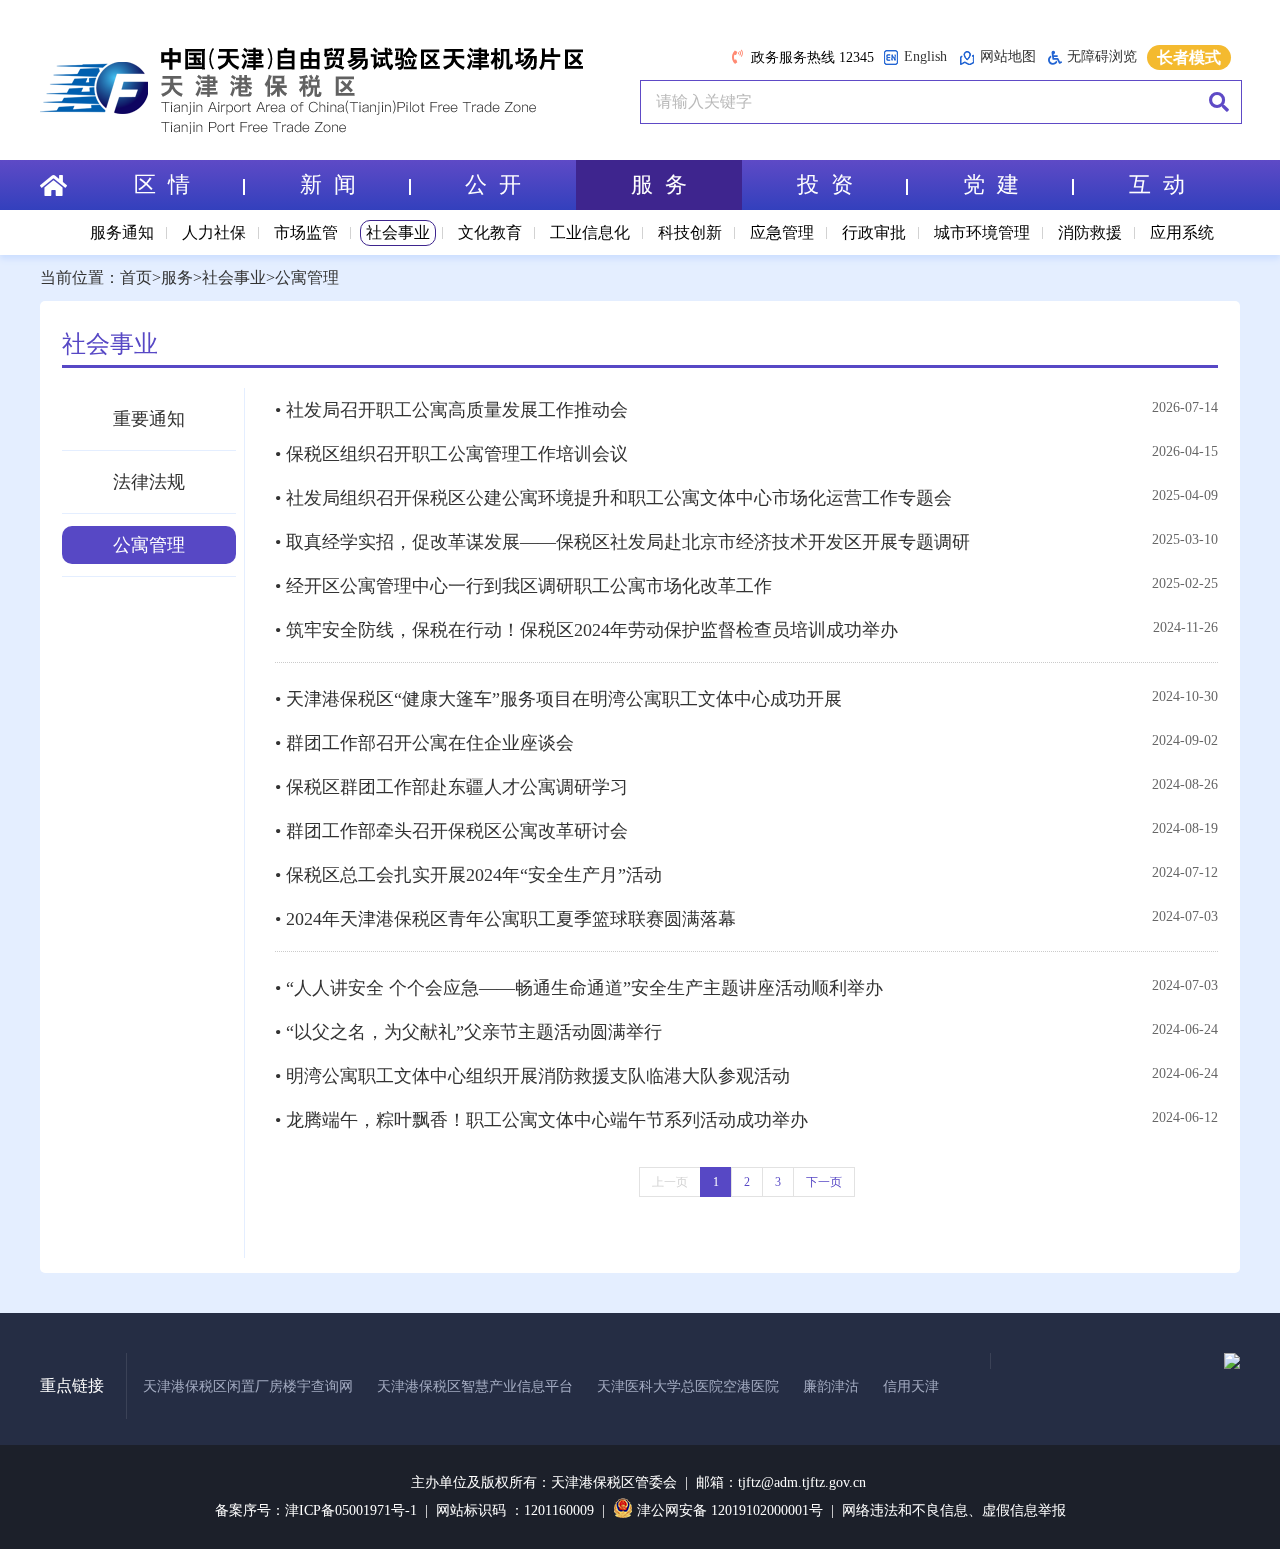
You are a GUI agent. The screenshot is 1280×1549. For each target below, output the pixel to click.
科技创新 (690, 232)
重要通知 (149, 419)
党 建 (991, 184)
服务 (177, 277)
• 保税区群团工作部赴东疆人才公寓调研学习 (451, 787)
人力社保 (214, 232)
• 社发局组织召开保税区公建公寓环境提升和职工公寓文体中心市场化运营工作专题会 (613, 498)
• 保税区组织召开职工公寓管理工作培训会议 (451, 454)
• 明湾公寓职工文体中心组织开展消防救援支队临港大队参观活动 (532, 1076)
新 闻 (328, 184)
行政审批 (874, 232)
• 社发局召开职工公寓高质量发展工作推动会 (451, 410)
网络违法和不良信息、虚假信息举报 (954, 1510)
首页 (136, 277)
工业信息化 (590, 232)
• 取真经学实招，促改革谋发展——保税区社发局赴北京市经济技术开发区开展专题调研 (622, 542)
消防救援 (1090, 232)
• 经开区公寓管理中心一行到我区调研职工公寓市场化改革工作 (523, 586)
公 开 (493, 184)
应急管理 (782, 232)
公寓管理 (307, 277)
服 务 (659, 184)
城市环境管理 (982, 232)
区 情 (162, 184)
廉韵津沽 (831, 1386)
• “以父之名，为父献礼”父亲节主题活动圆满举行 (468, 1032)
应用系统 (1182, 232)
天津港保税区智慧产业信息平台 (475, 1386)
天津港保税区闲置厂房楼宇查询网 (248, 1386)
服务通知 (122, 232)
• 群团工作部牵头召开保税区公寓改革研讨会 (451, 831)
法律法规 (149, 482)
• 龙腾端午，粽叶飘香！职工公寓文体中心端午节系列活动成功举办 (541, 1120)
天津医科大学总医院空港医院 (688, 1386)
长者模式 (1189, 57)
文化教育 (490, 232)
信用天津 (911, 1386)
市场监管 (306, 232)
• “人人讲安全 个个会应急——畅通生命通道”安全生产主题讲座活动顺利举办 (579, 988)
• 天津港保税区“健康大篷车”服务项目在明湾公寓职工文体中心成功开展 (558, 699)
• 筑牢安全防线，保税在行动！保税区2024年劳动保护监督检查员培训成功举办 (586, 630)
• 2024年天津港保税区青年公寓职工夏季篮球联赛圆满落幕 (505, 919)
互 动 (1157, 184)
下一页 (824, 1182)
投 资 (825, 184)
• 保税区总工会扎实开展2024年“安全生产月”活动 (468, 875)
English (925, 56)
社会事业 (398, 232)
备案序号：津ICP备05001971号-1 (316, 1510)
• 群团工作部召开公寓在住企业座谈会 (424, 743)
